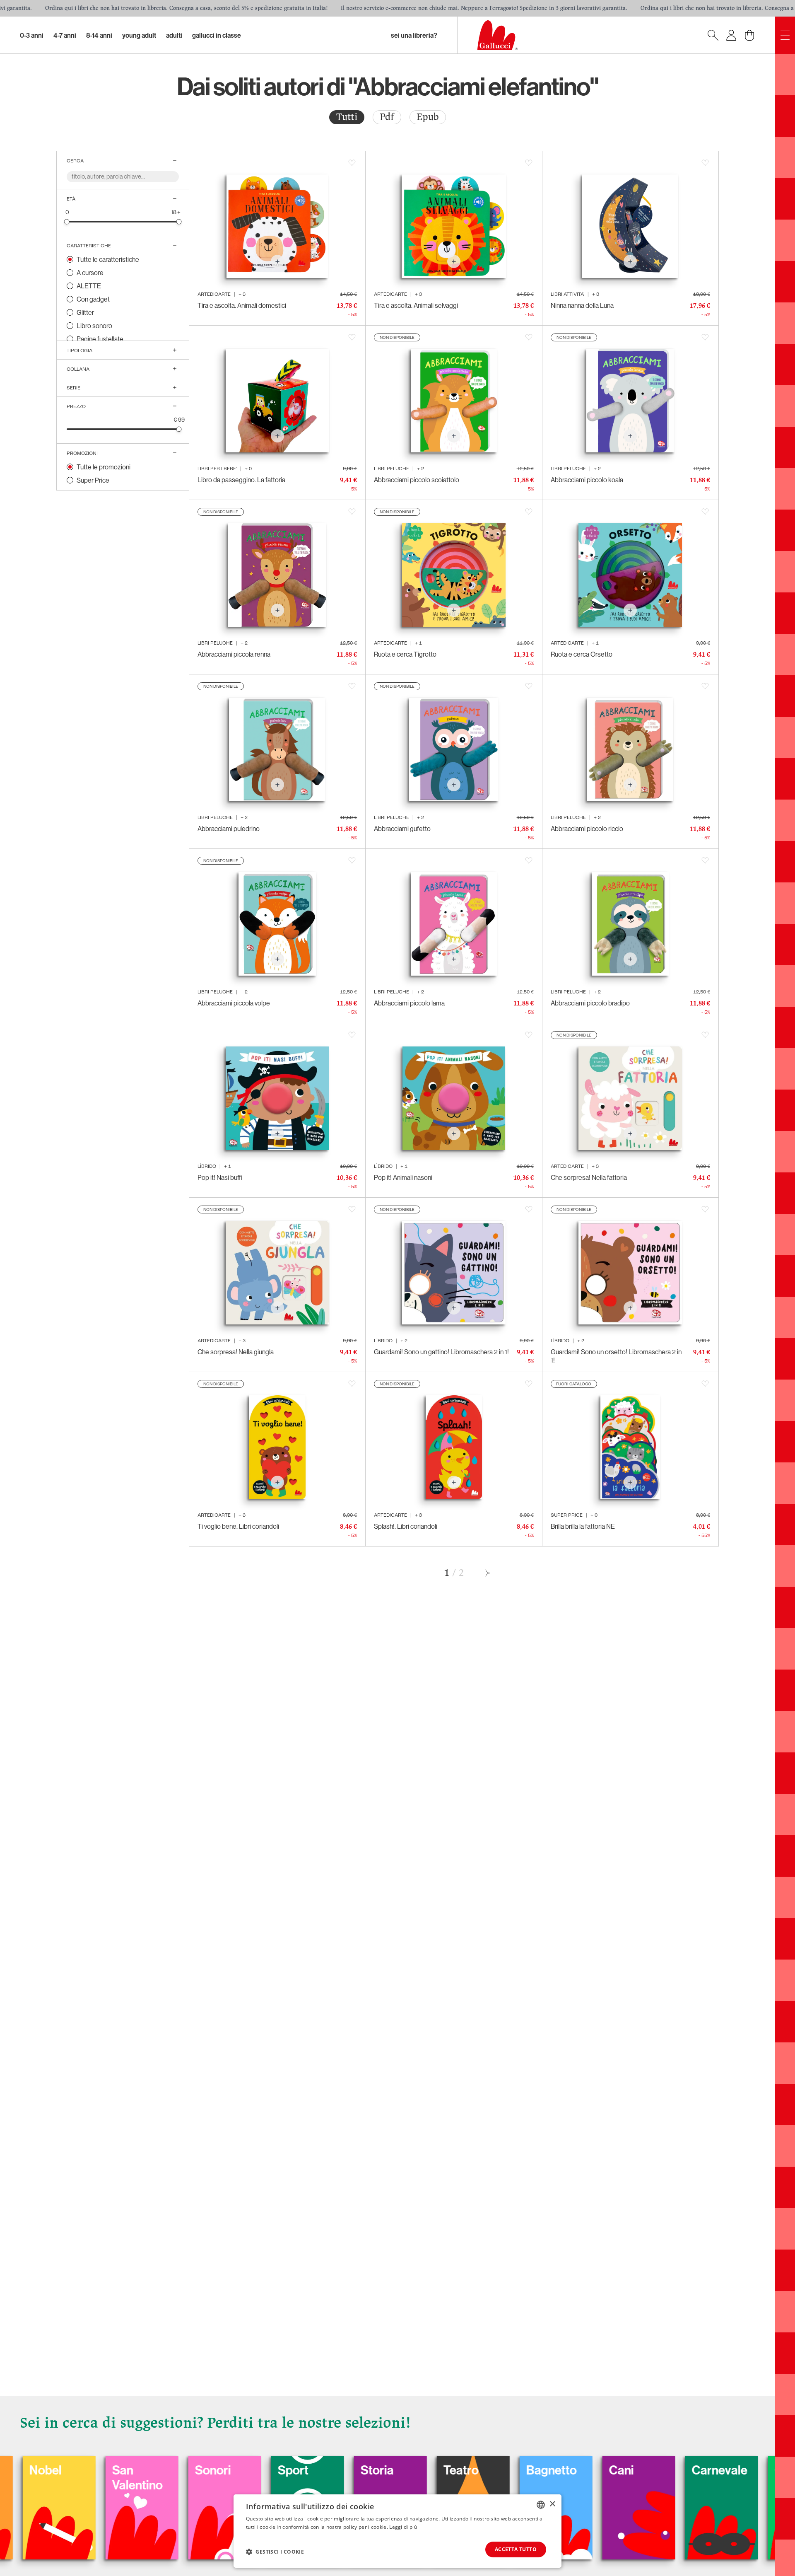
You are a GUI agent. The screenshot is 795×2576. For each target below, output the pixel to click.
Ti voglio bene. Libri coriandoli (238, 1526)
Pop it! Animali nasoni (403, 1177)
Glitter (85, 312)
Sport (157, 2470)
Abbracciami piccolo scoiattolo (417, 480)
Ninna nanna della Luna (582, 305)
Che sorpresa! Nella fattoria (589, 1177)
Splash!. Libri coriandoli (406, 1526)
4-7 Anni (65, 35)
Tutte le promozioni (104, 467)
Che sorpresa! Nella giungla (236, 1352)
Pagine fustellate (100, 339)
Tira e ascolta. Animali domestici (242, 305)
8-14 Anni (99, 35)
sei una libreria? (414, 35)
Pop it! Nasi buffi (220, 1177)
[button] (275, 2552)
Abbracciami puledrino (229, 829)
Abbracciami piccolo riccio (587, 829)
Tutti (347, 117)
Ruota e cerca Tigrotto (405, 654)
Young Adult (139, 35)
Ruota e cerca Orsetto (582, 654)
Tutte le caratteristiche (108, 259)
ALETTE (89, 286)
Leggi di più (403, 2527)
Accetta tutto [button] (516, 2549)
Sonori (77, 2470)
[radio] (347, 117)
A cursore (90, 273)
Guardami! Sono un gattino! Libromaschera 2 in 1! (441, 1352)
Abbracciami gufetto (402, 829)
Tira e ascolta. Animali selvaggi (416, 305)
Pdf (387, 117)
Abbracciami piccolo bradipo (590, 1003)
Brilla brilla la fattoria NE (583, 1526)
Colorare (663, 2470)
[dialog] (397, 2531)
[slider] (67, 221)
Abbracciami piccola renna (234, 654)
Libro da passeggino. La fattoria (241, 480)
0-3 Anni (32, 35)
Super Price (93, 480)
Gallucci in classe (217, 35)
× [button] (552, 2504)
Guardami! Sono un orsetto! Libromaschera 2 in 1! (616, 1356)
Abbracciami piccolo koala (587, 480)
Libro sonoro (94, 326)
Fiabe (737, 2470)
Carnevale (584, 2470)
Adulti (174, 35)
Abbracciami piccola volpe (234, 1003)
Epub (428, 117)
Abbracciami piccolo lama (409, 1003)
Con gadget (93, 299)
